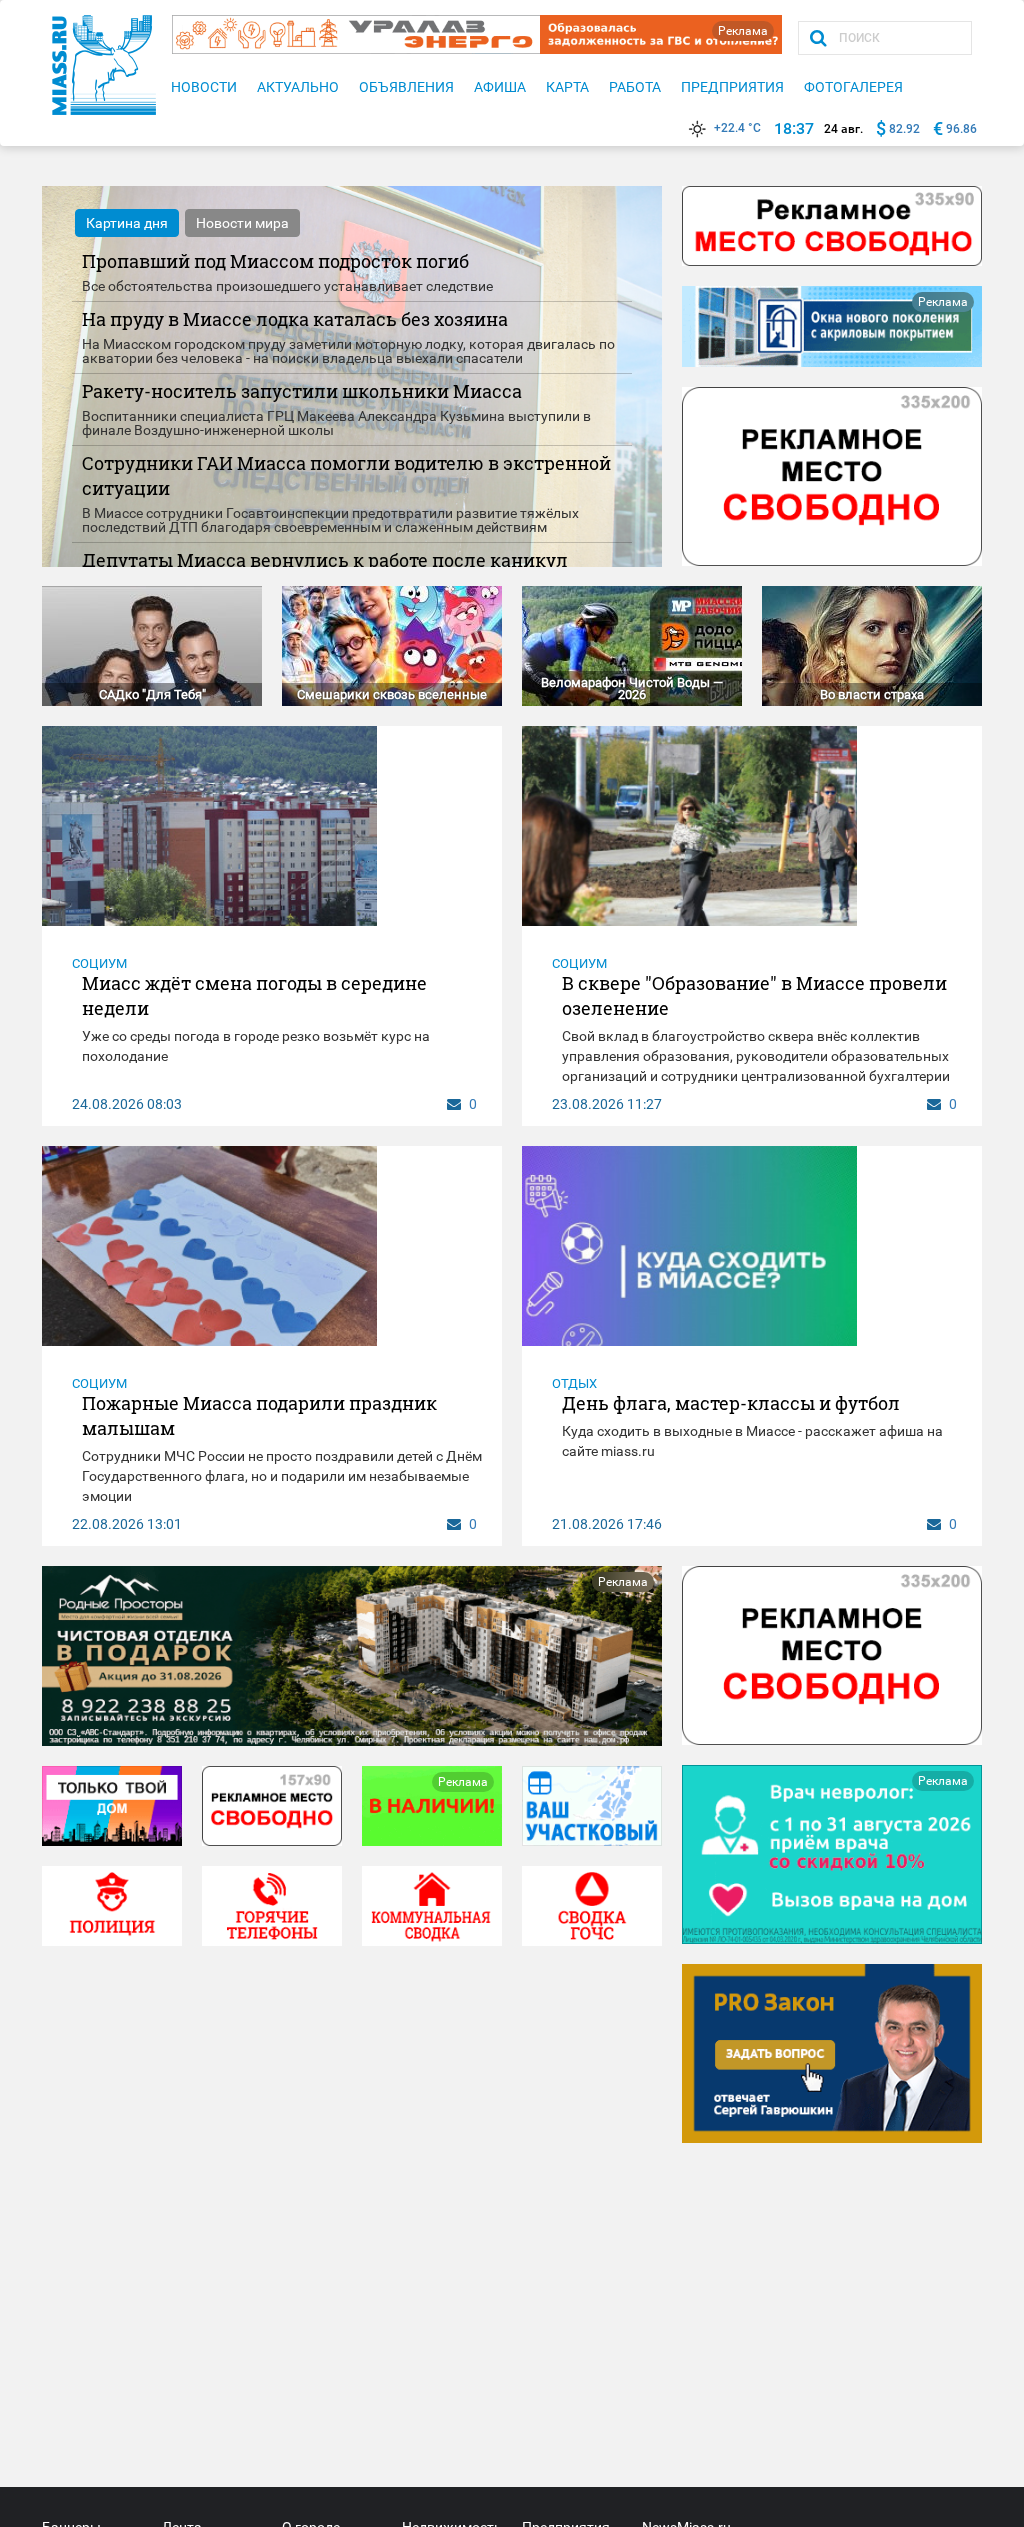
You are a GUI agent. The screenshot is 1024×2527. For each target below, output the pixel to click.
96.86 (961, 129)
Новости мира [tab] (242, 223)
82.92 (904, 129)
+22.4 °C (737, 128)
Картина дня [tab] (127, 223)
